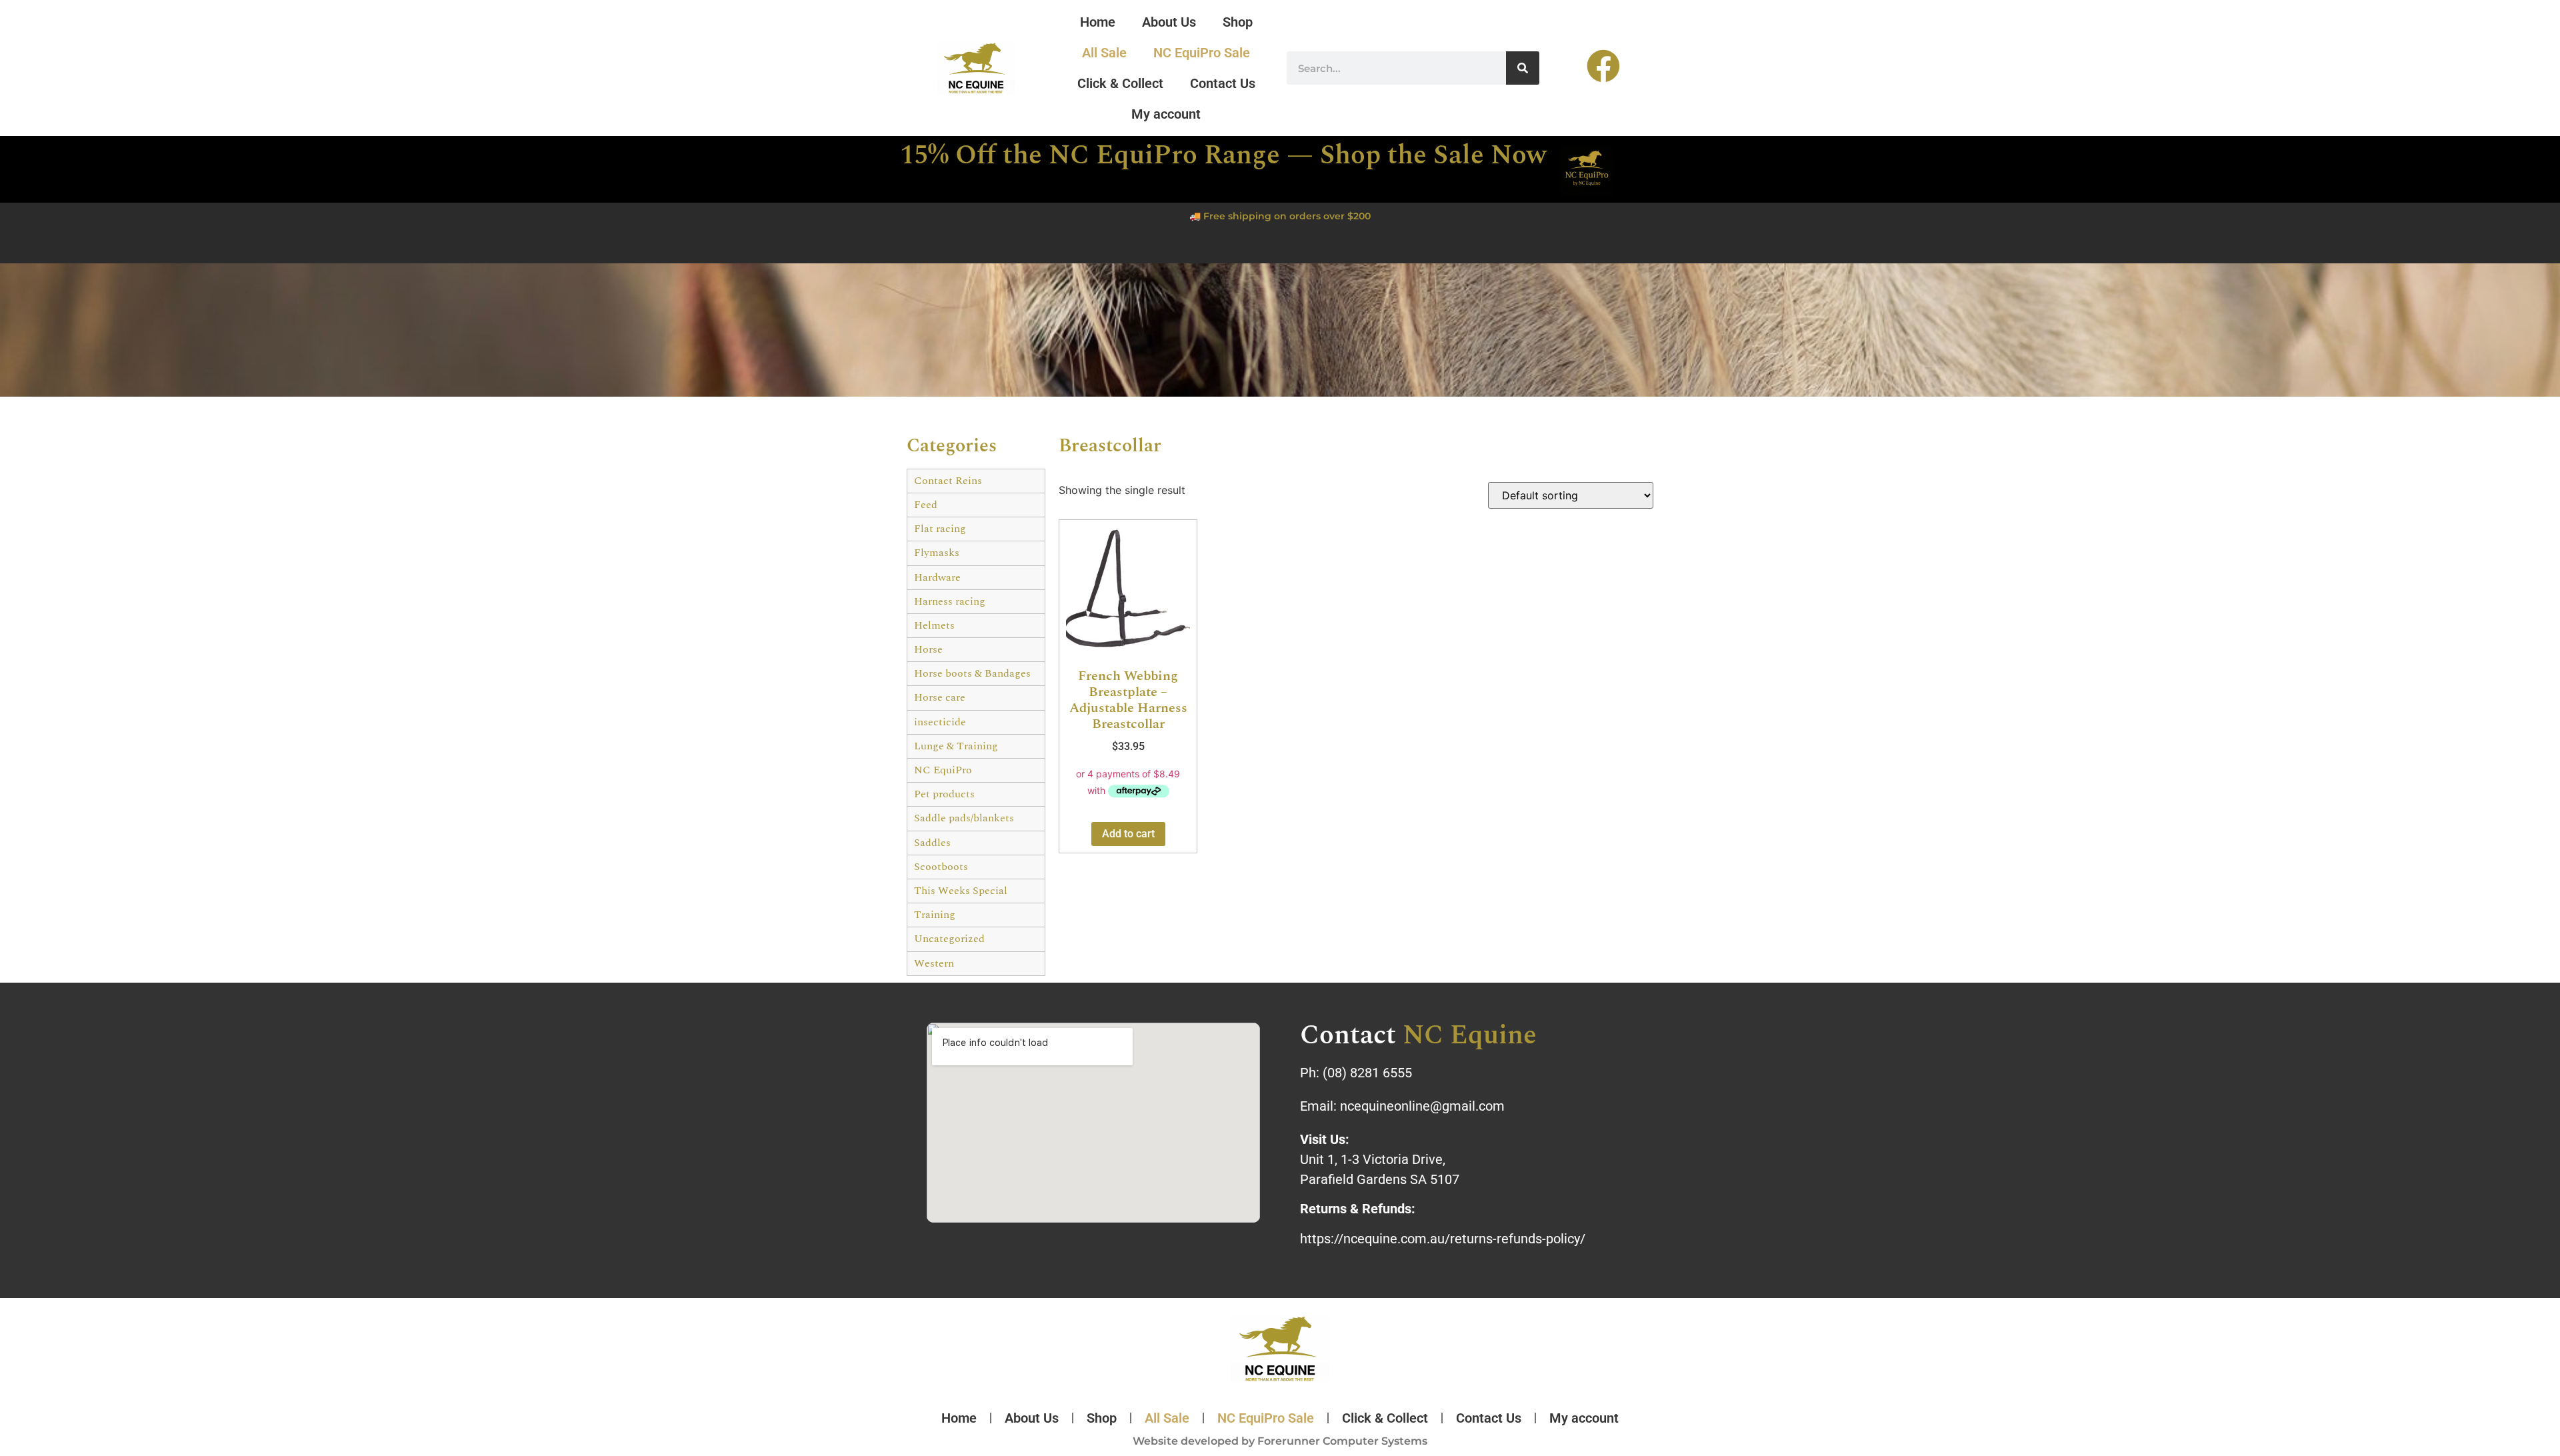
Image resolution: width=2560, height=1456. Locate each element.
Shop (1238, 22)
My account (1166, 114)
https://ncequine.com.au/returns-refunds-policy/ (1443, 1239)
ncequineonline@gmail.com (1422, 1106)
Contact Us (1223, 83)
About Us (1169, 22)
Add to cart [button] (1128, 834)
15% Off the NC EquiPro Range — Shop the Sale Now (1223, 156)
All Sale (1104, 53)
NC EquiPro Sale (1202, 53)
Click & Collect (1120, 83)
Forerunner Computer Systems (1342, 1441)
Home (1098, 22)
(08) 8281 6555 (1367, 1073)
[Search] (1523, 68)
